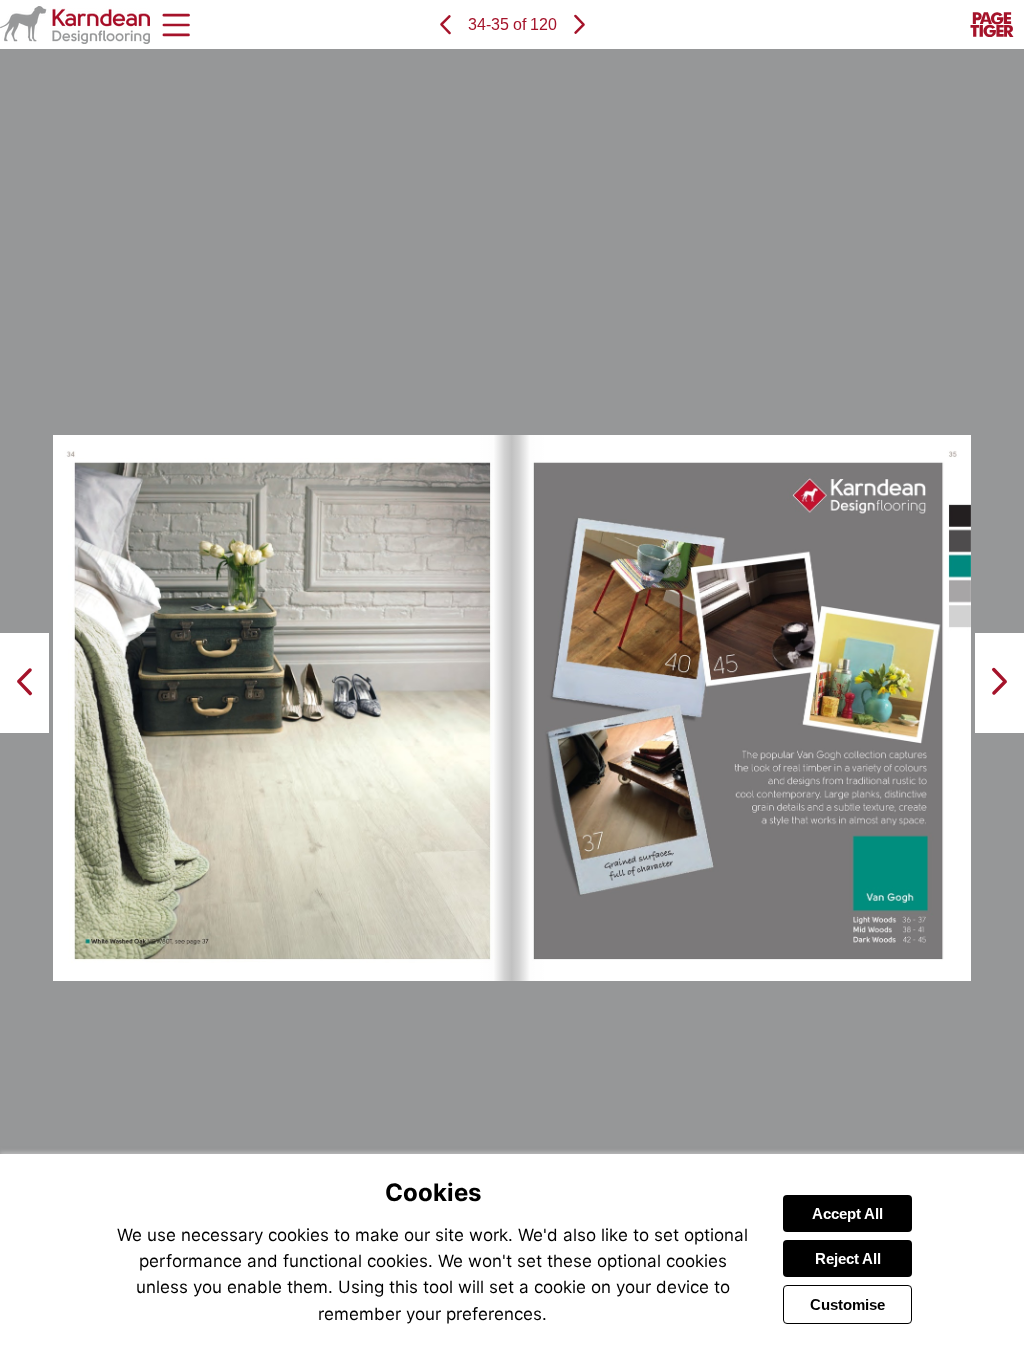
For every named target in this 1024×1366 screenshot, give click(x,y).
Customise (847, 1304)
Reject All (848, 1258)
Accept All (847, 1213)
